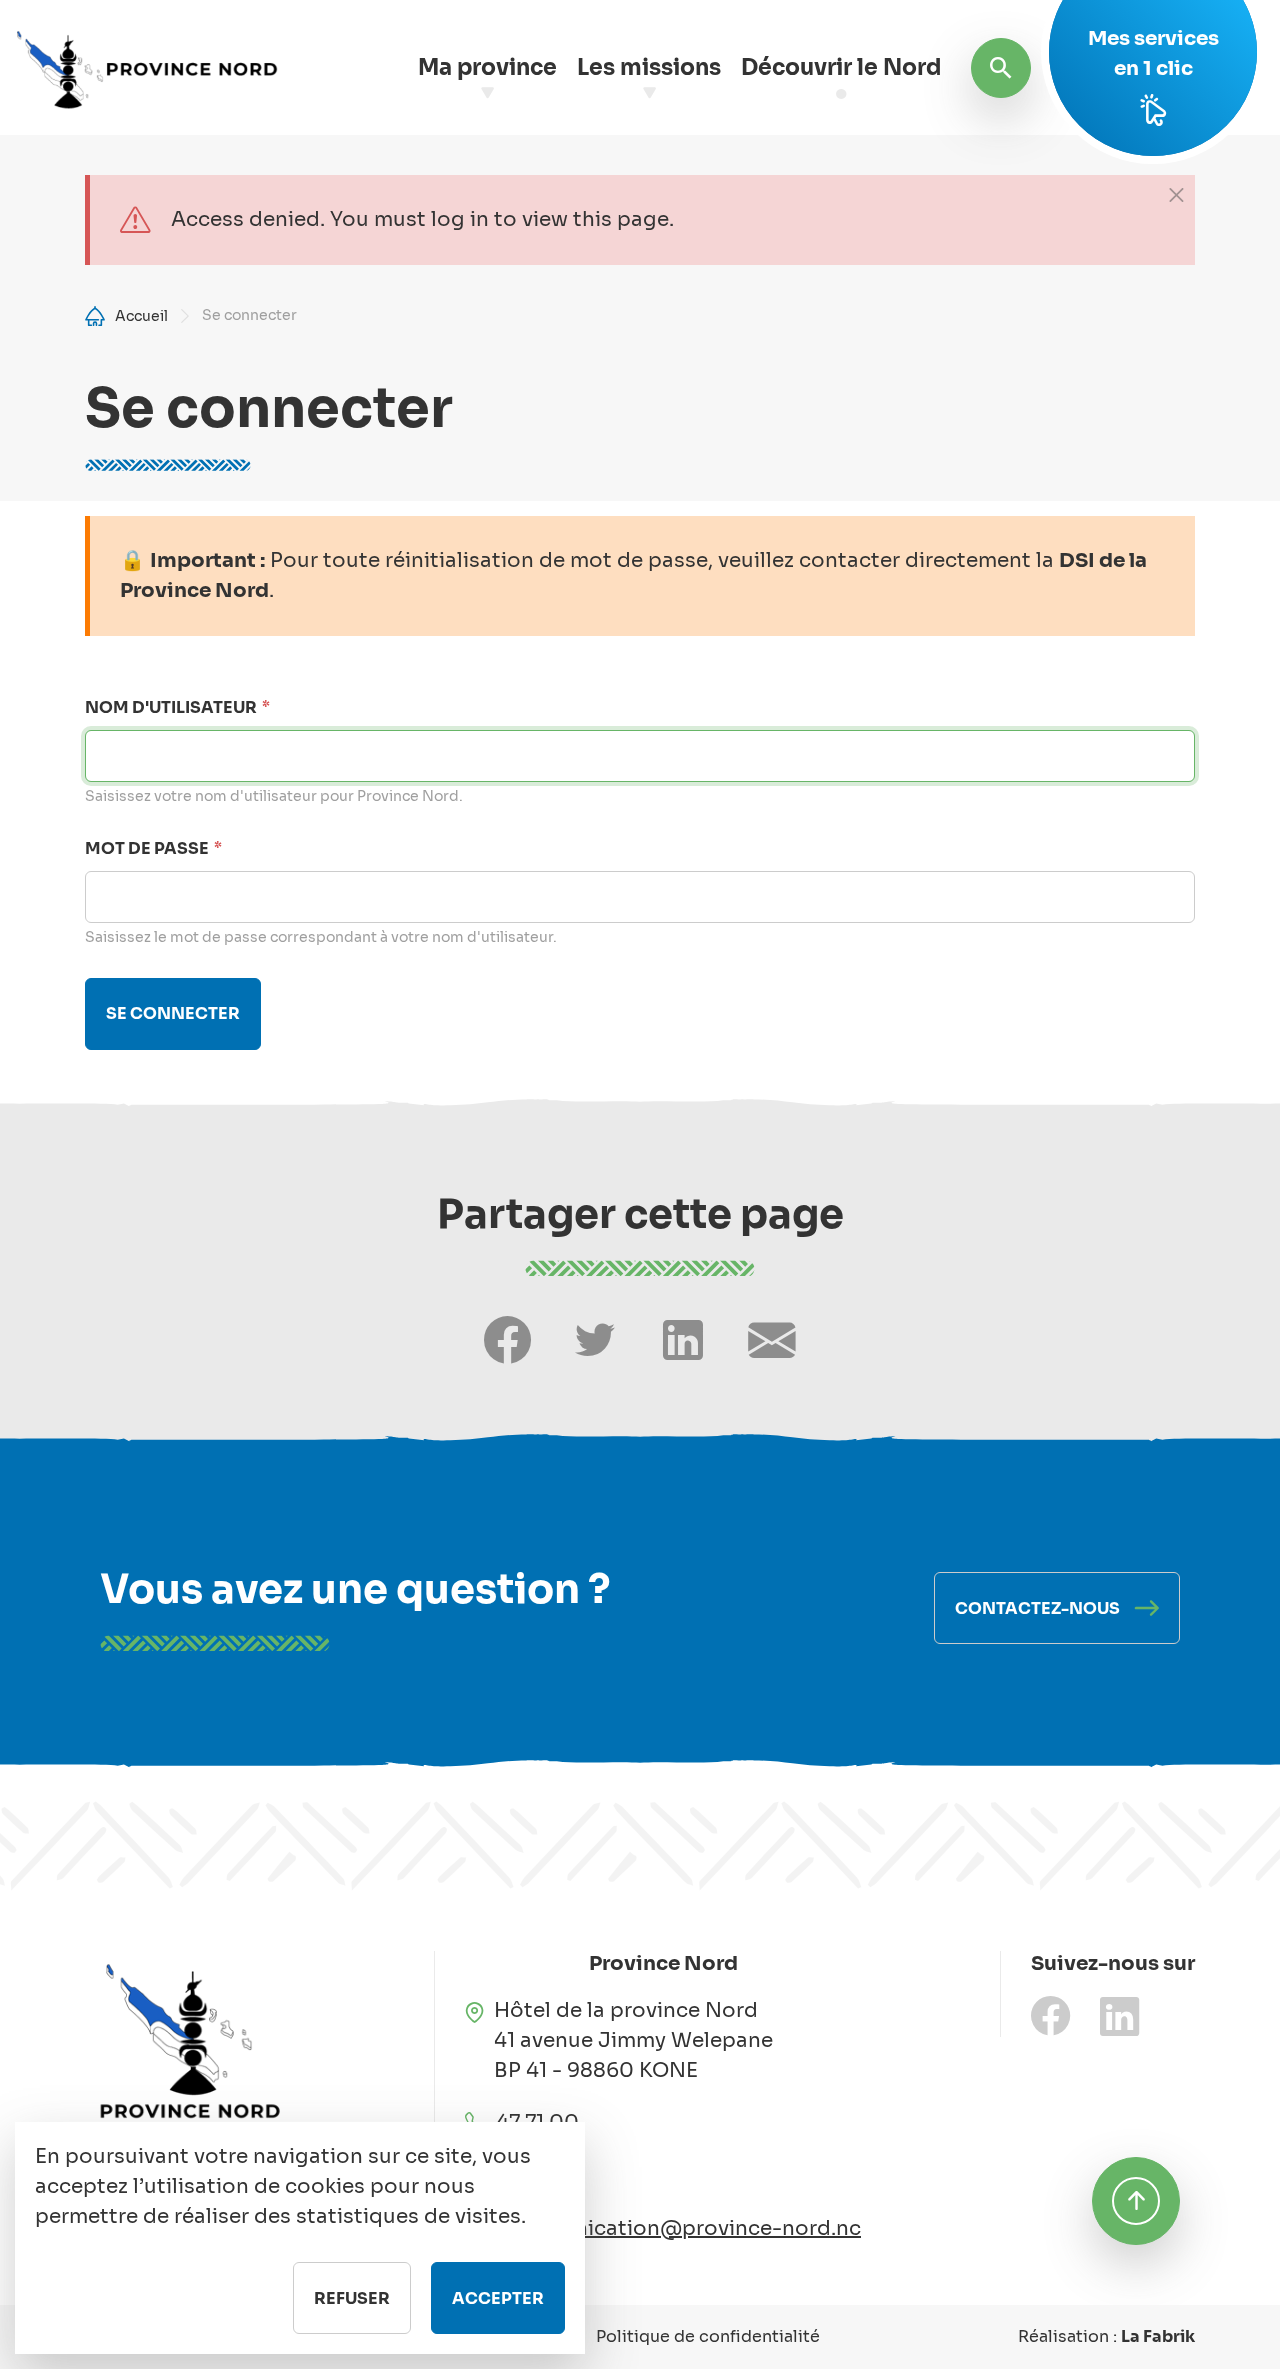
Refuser (352, 2298)
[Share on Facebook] (507, 1340)
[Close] (1176, 194)
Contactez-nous (1037, 1608)
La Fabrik (1158, 2336)
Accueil (141, 316)
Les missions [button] (649, 67)
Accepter (498, 2298)
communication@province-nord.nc (679, 2228)
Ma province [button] (487, 67)
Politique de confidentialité (708, 2336)
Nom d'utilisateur (171, 707)
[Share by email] (772, 1340)
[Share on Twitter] (595, 1340)
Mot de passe (147, 848)
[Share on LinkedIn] (683, 1340)
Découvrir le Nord (841, 67)
